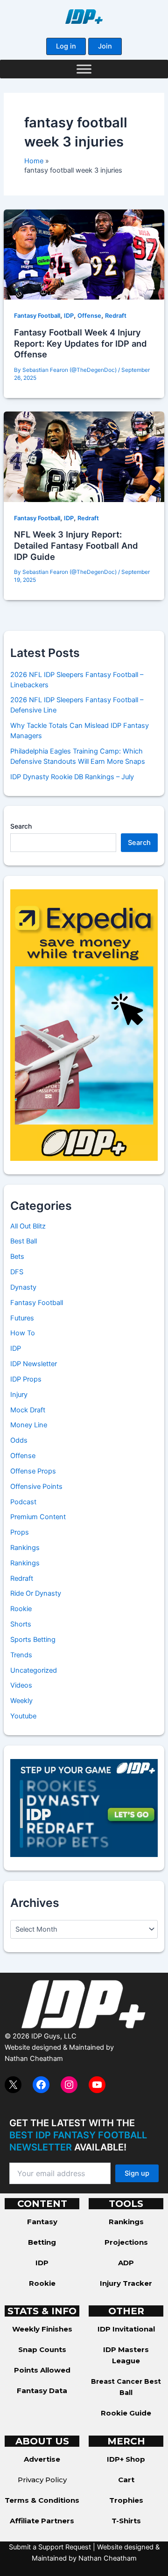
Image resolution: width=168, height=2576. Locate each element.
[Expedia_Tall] (84, 1025)
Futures (22, 1318)
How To (23, 1333)
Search (21, 826)
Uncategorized (34, 1670)
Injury (19, 1395)
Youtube (23, 1716)
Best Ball (24, 1241)
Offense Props (33, 1471)
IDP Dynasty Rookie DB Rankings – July (72, 777)
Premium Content (38, 1517)
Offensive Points (36, 1487)
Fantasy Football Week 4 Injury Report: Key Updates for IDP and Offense (80, 343)
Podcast (23, 1502)
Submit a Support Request (50, 2547)
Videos (21, 1685)
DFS (17, 1272)
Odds (19, 1440)
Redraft (116, 316)
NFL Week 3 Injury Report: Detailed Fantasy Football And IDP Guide (76, 545)
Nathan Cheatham (34, 2059)
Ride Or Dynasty (36, 1593)
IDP (69, 316)
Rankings (25, 1548)
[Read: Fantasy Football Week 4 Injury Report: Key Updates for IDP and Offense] (84, 254)
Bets (17, 1257)
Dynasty (23, 1287)
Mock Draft (28, 1410)
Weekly (21, 1701)
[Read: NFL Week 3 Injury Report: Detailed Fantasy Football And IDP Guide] (84, 456)
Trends (21, 1655)
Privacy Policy (42, 2480)
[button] (66, 46)
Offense (89, 316)
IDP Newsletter (34, 1364)
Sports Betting (33, 1640)
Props (20, 1532)
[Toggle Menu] (84, 69)
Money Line (29, 1425)
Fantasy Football (37, 316)
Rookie (21, 1609)
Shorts (21, 1624)
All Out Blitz (28, 1226)
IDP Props (26, 1379)
